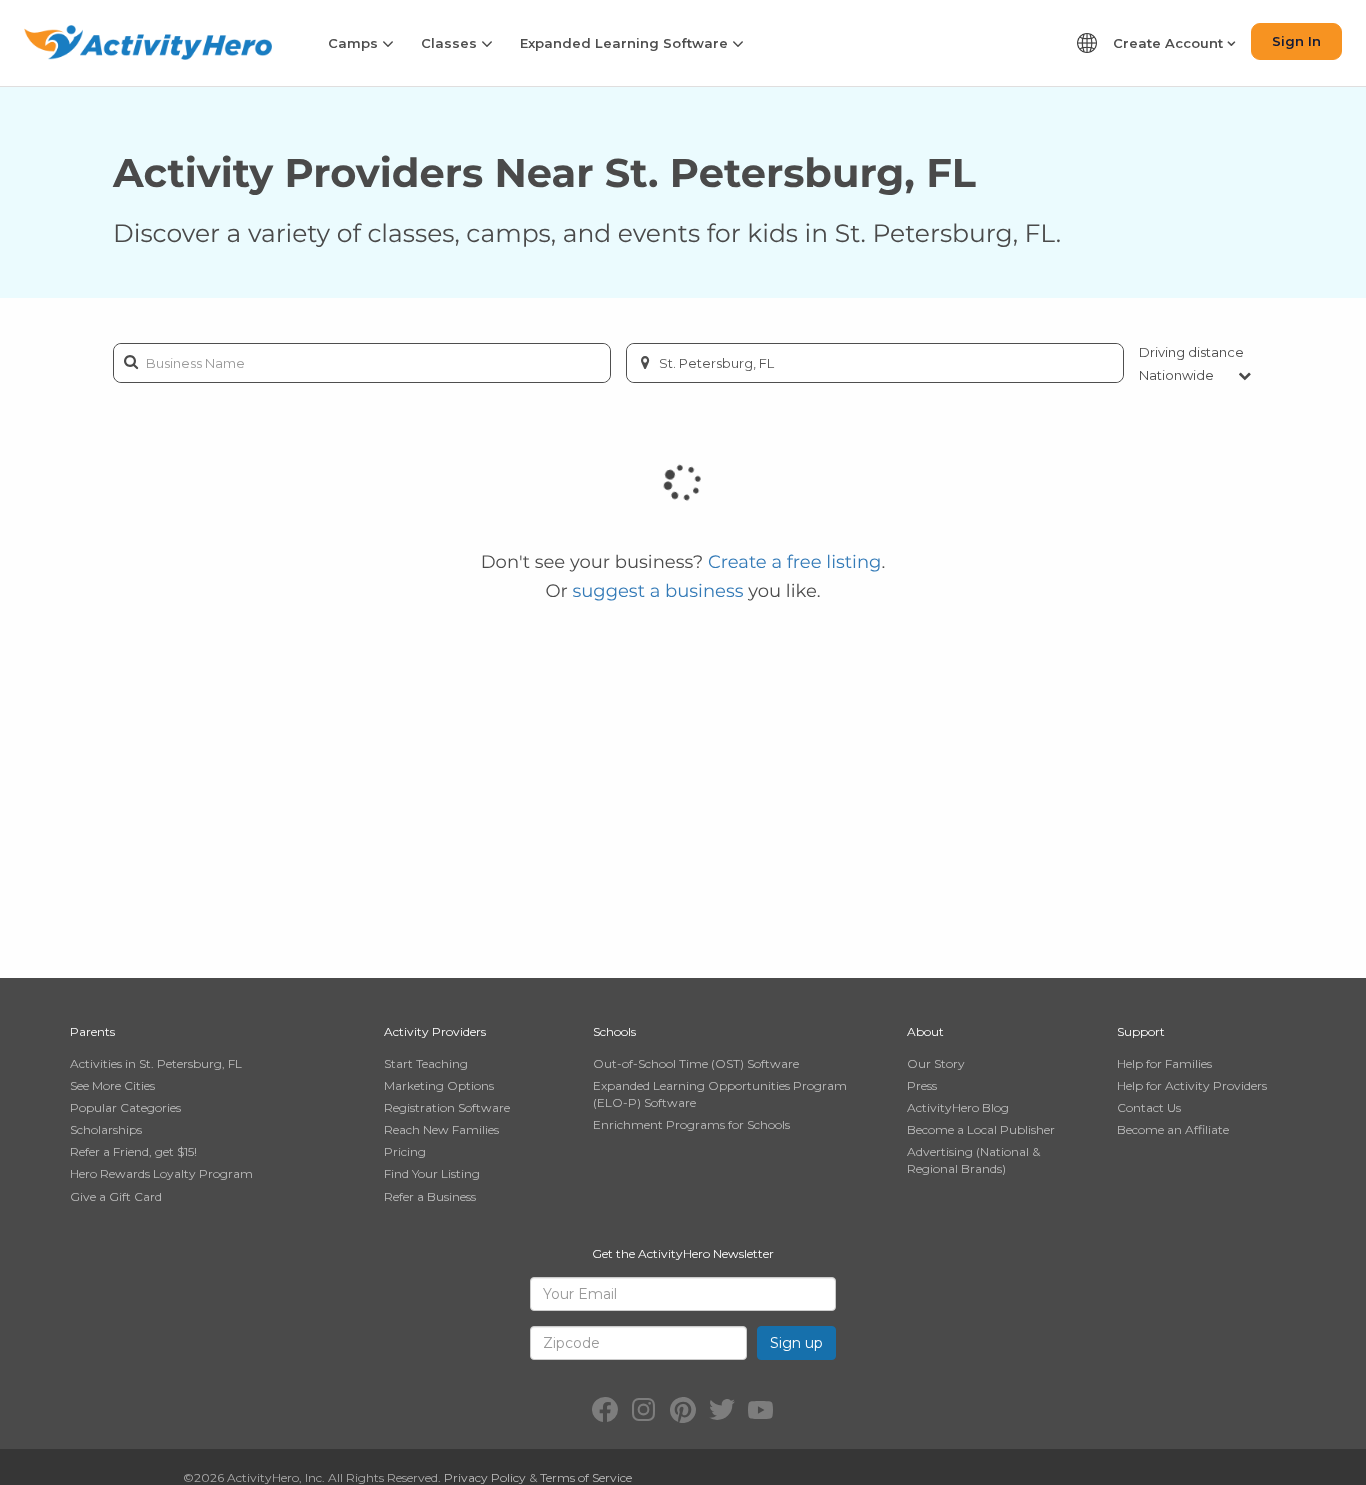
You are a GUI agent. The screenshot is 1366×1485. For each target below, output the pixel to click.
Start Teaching (426, 1063)
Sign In (1296, 41)
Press (922, 1085)
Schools (614, 1031)
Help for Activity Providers (1192, 1085)
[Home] (148, 42)
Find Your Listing (432, 1173)
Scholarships (106, 1129)
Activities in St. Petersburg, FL (156, 1063)
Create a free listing (795, 562)
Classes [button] (451, 43)
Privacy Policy (485, 1477)
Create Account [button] (1170, 43)
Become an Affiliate (1173, 1129)
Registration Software (447, 1107)
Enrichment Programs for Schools (691, 1124)
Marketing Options (439, 1085)
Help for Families (1164, 1063)
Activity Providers (435, 1031)
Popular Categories (125, 1107)
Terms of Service (586, 1477)
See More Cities (112, 1085)
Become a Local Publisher (981, 1129)
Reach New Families (441, 1129)
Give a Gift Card (116, 1196)
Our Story (936, 1063)
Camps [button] (355, 43)
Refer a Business (430, 1196)
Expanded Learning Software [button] (626, 43)
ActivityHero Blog (958, 1107)
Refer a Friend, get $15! (133, 1151)
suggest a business (657, 591)
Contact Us (1149, 1107)
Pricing (405, 1151)
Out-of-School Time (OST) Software (696, 1063)
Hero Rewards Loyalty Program (161, 1173)
